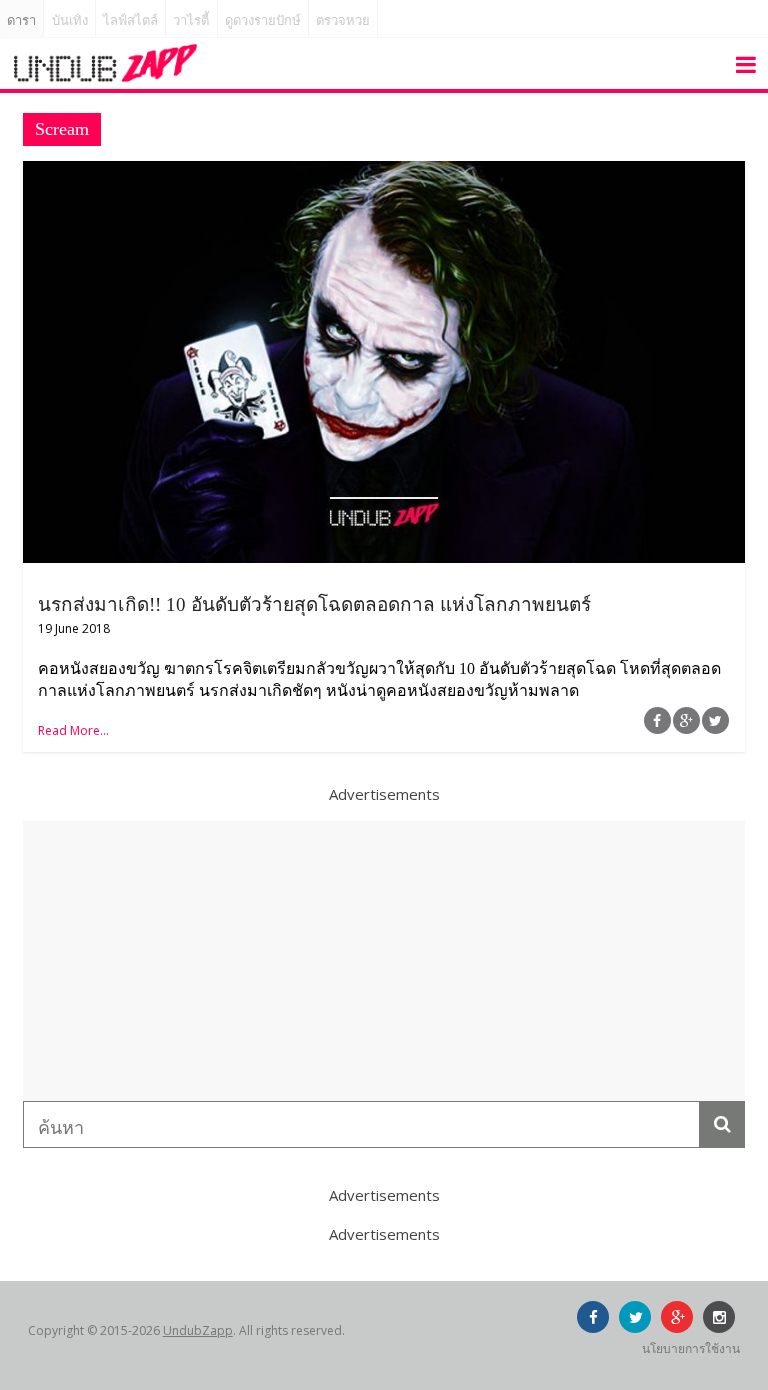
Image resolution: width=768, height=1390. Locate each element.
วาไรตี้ (191, 20)
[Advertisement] (384, 961)
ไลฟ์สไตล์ (130, 20)
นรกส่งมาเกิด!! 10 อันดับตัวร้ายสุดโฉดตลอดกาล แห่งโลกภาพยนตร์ (314, 604)
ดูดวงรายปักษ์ (263, 20)
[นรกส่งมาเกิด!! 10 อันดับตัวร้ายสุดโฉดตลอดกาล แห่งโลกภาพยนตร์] (384, 173)
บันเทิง (70, 20)
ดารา (21, 20)
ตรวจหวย (343, 20)
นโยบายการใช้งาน (691, 1348)
